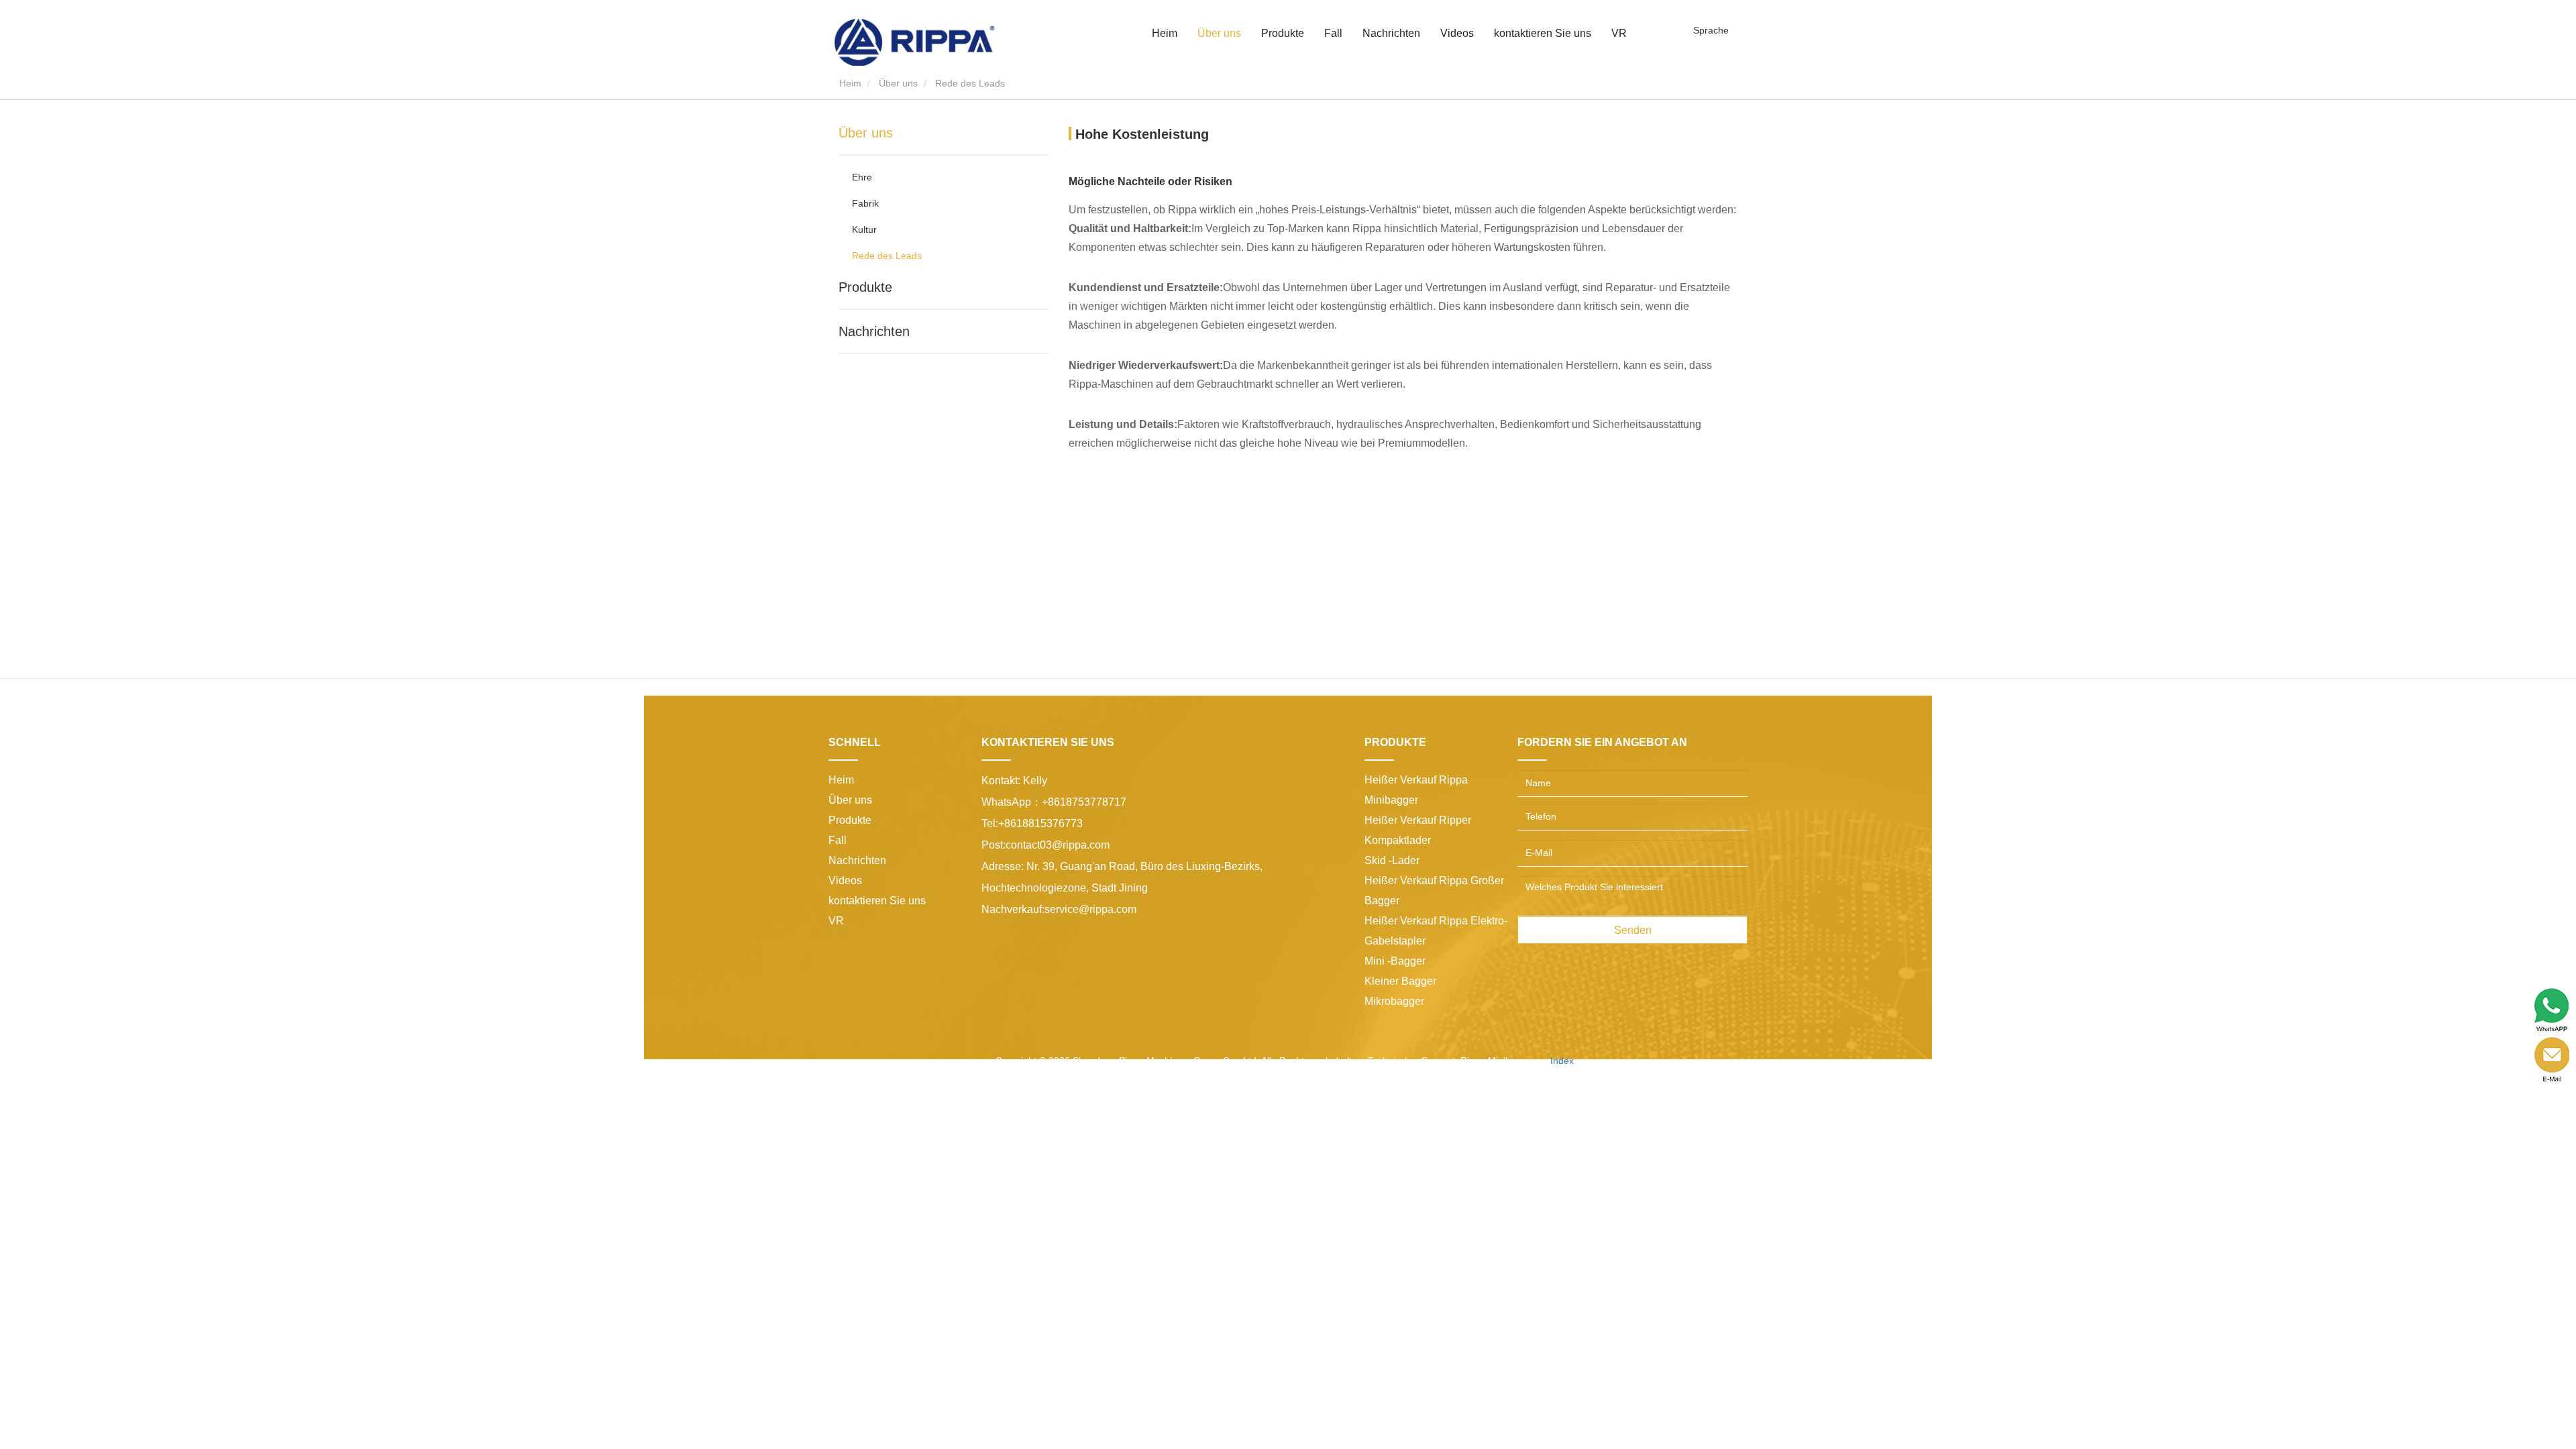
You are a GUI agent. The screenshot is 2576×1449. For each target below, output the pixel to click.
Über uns (898, 83)
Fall (1333, 33)
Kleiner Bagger (1400, 981)
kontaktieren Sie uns (1543, 33)
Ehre (862, 177)
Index (1562, 1061)
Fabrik (865, 203)
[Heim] (914, 42)
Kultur (864, 229)
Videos (1457, 33)
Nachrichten (874, 331)
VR (1619, 33)
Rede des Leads (887, 256)
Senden (1633, 930)
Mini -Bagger (1395, 961)
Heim (1165, 33)
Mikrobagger (1394, 1001)
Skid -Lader (1392, 860)
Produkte (865, 287)
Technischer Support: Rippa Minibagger (1452, 1061)
